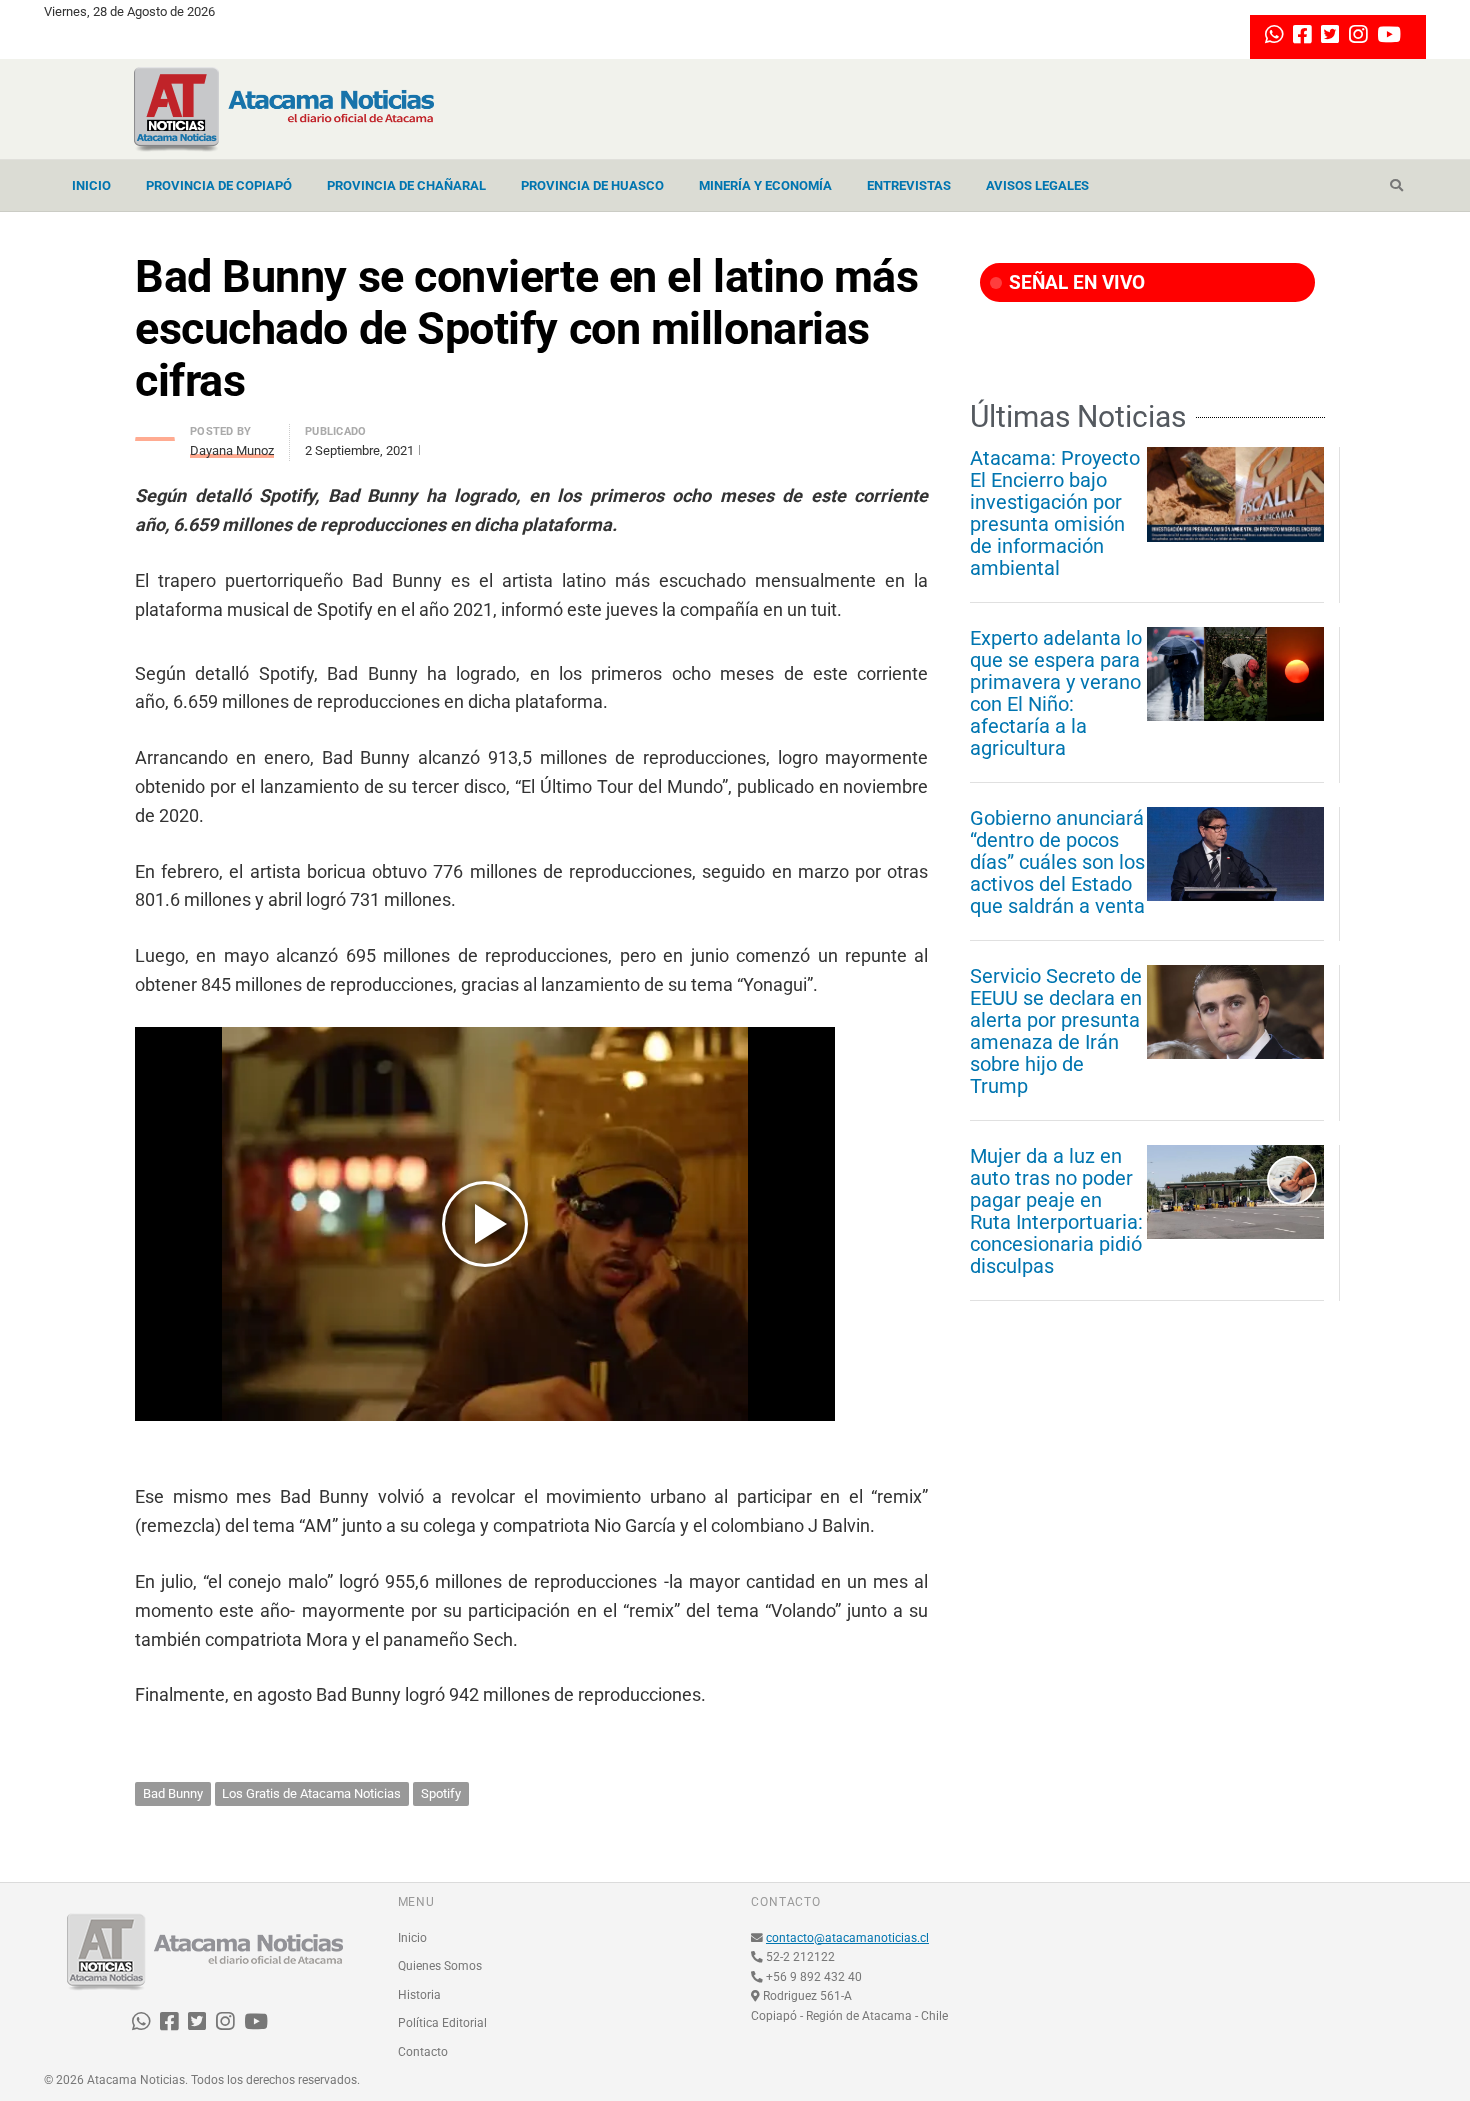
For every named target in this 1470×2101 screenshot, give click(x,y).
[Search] (1396, 186)
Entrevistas (909, 185)
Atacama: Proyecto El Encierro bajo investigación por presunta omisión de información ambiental (1055, 513)
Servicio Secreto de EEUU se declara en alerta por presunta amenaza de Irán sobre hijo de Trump (1056, 1031)
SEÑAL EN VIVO (1074, 282)
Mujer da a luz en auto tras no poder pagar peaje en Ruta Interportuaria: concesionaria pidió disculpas (1056, 1211)
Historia (419, 1995)
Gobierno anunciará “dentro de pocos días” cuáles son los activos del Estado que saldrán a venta (1057, 862)
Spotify (441, 1793)
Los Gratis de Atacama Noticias (311, 1793)
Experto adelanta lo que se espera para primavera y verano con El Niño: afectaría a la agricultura (1056, 693)
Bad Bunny (173, 1793)
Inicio (91, 185)
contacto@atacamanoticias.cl (847, 1938)
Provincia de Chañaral (406, 185)
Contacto (423, 2052)
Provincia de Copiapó (219, 185)
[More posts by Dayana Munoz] (155, 433)
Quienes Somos (440, 1966)
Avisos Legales (1037, 185)
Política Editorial (442, 2023)
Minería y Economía (765, 185)
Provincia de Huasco (592, 185)
